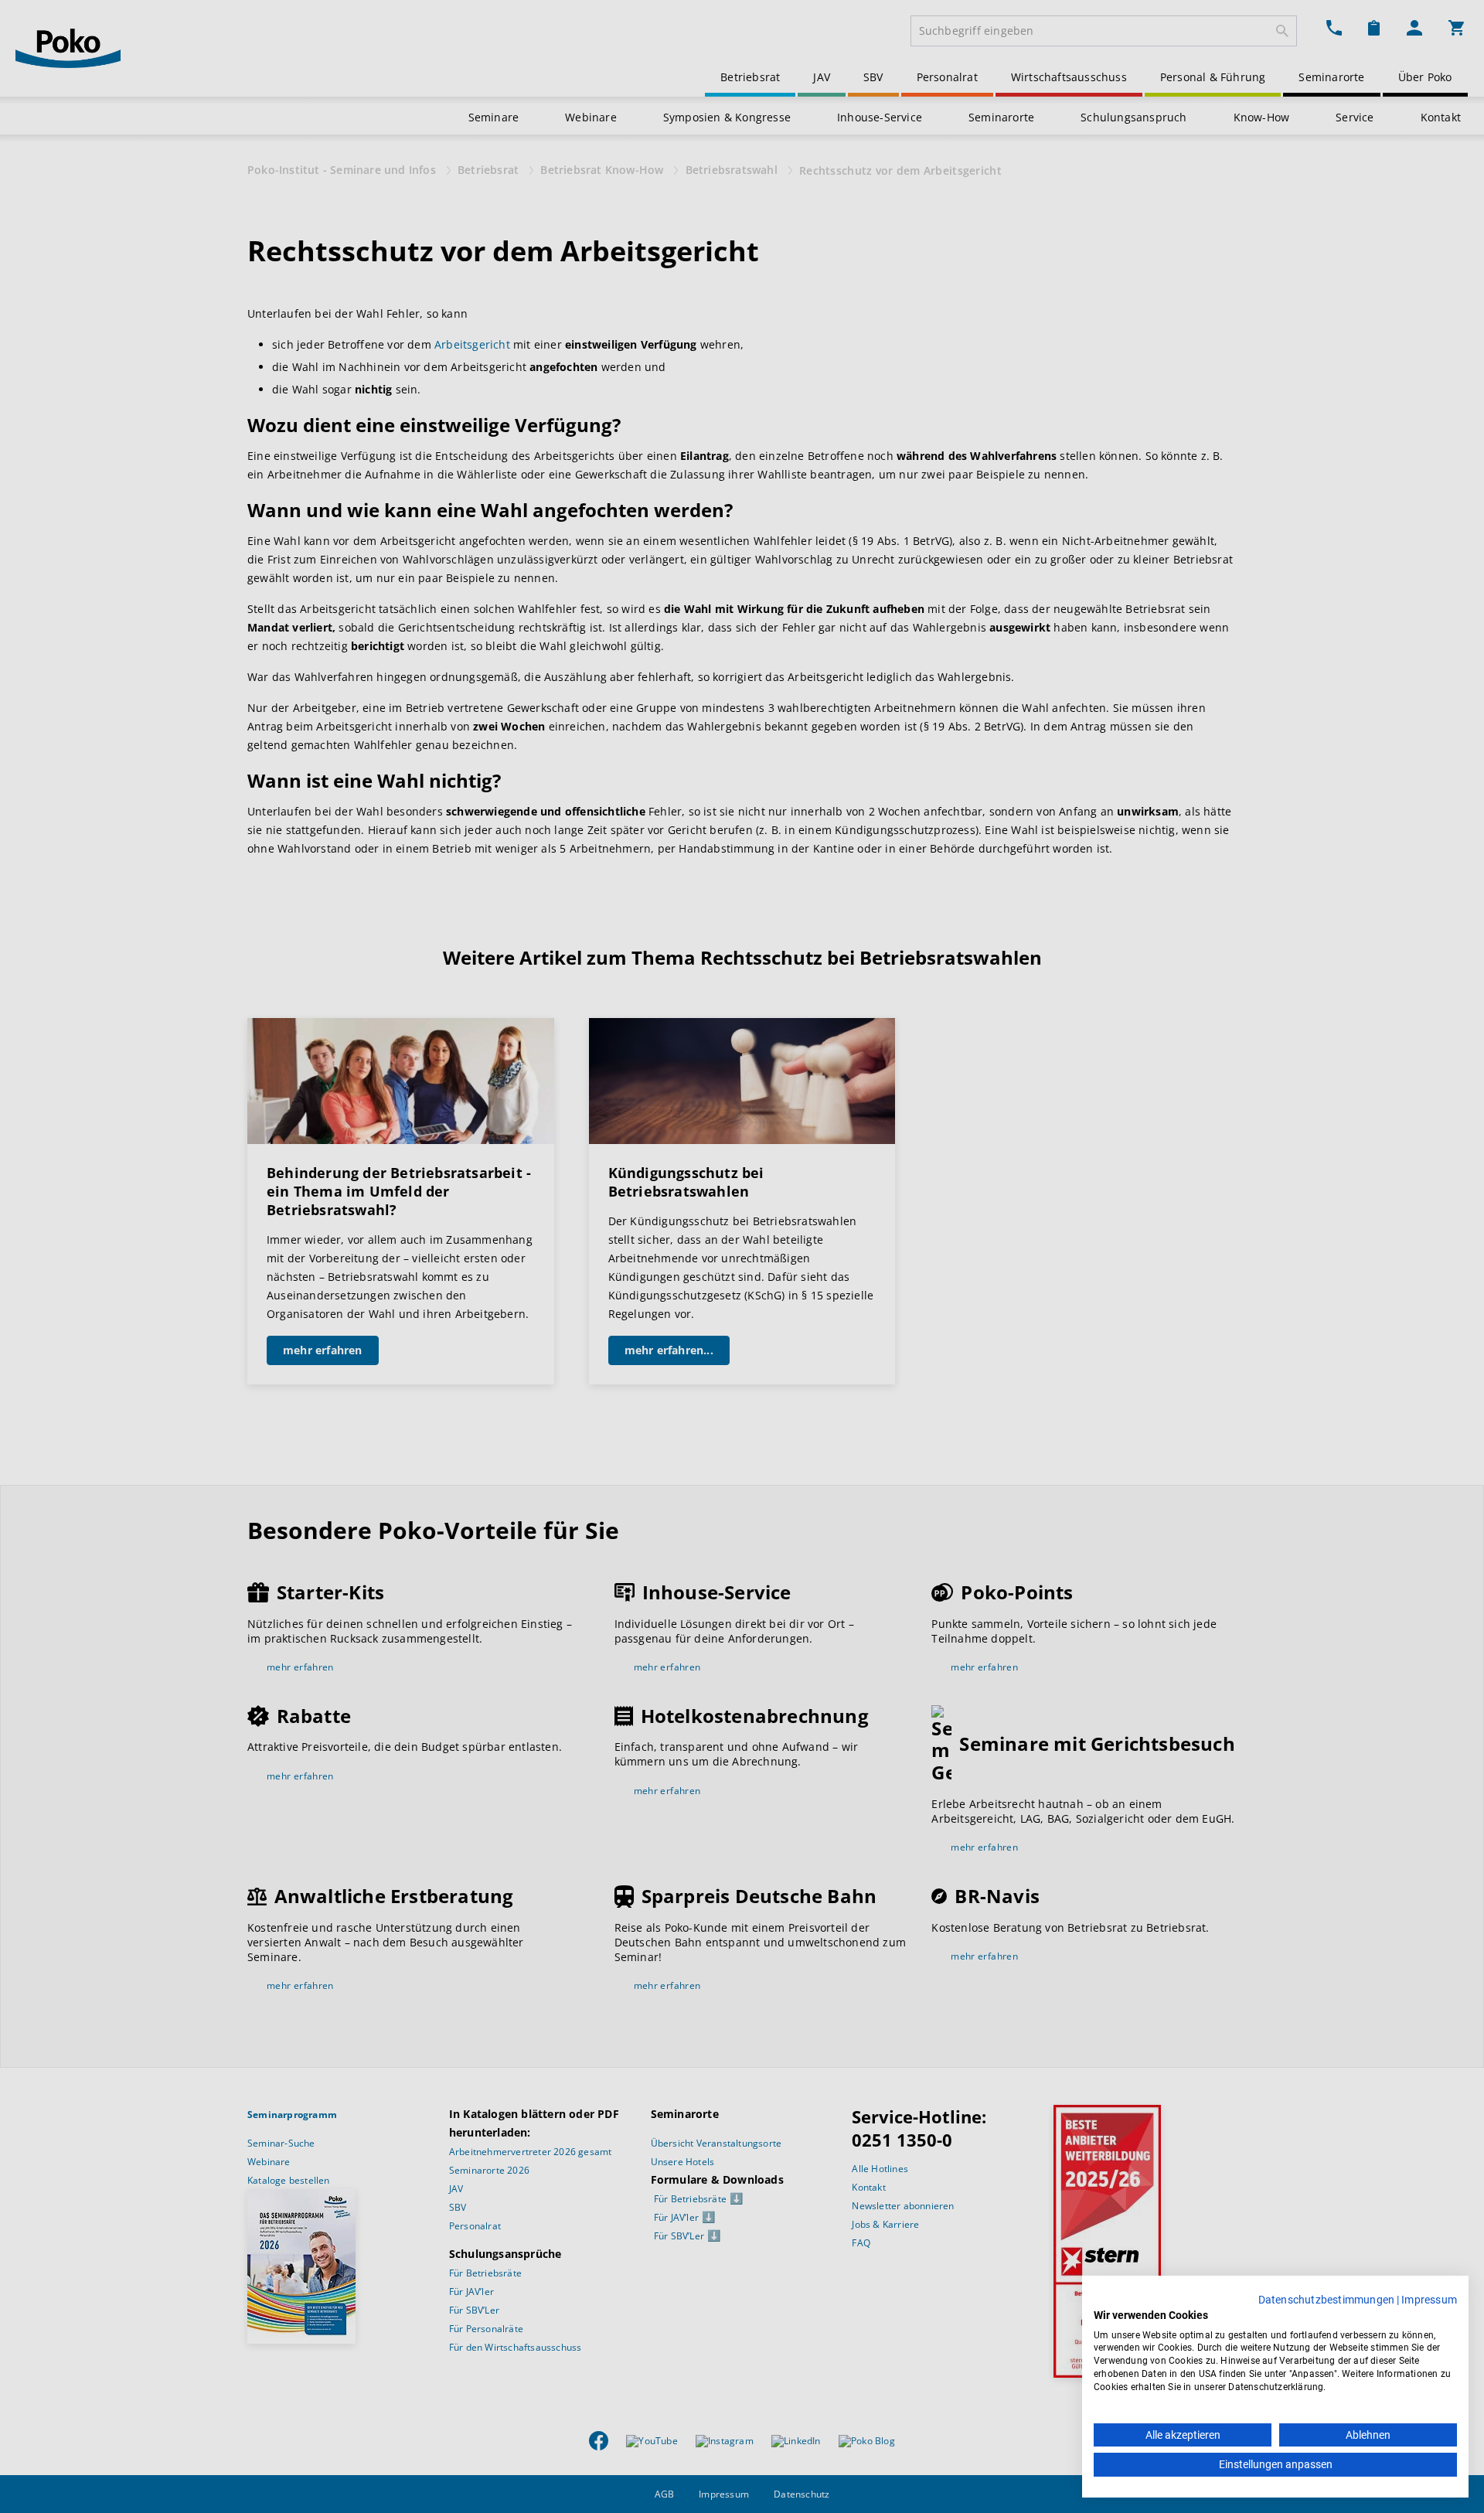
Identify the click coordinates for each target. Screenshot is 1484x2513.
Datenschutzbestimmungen (1327, 2300)
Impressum (1429, 2300)
